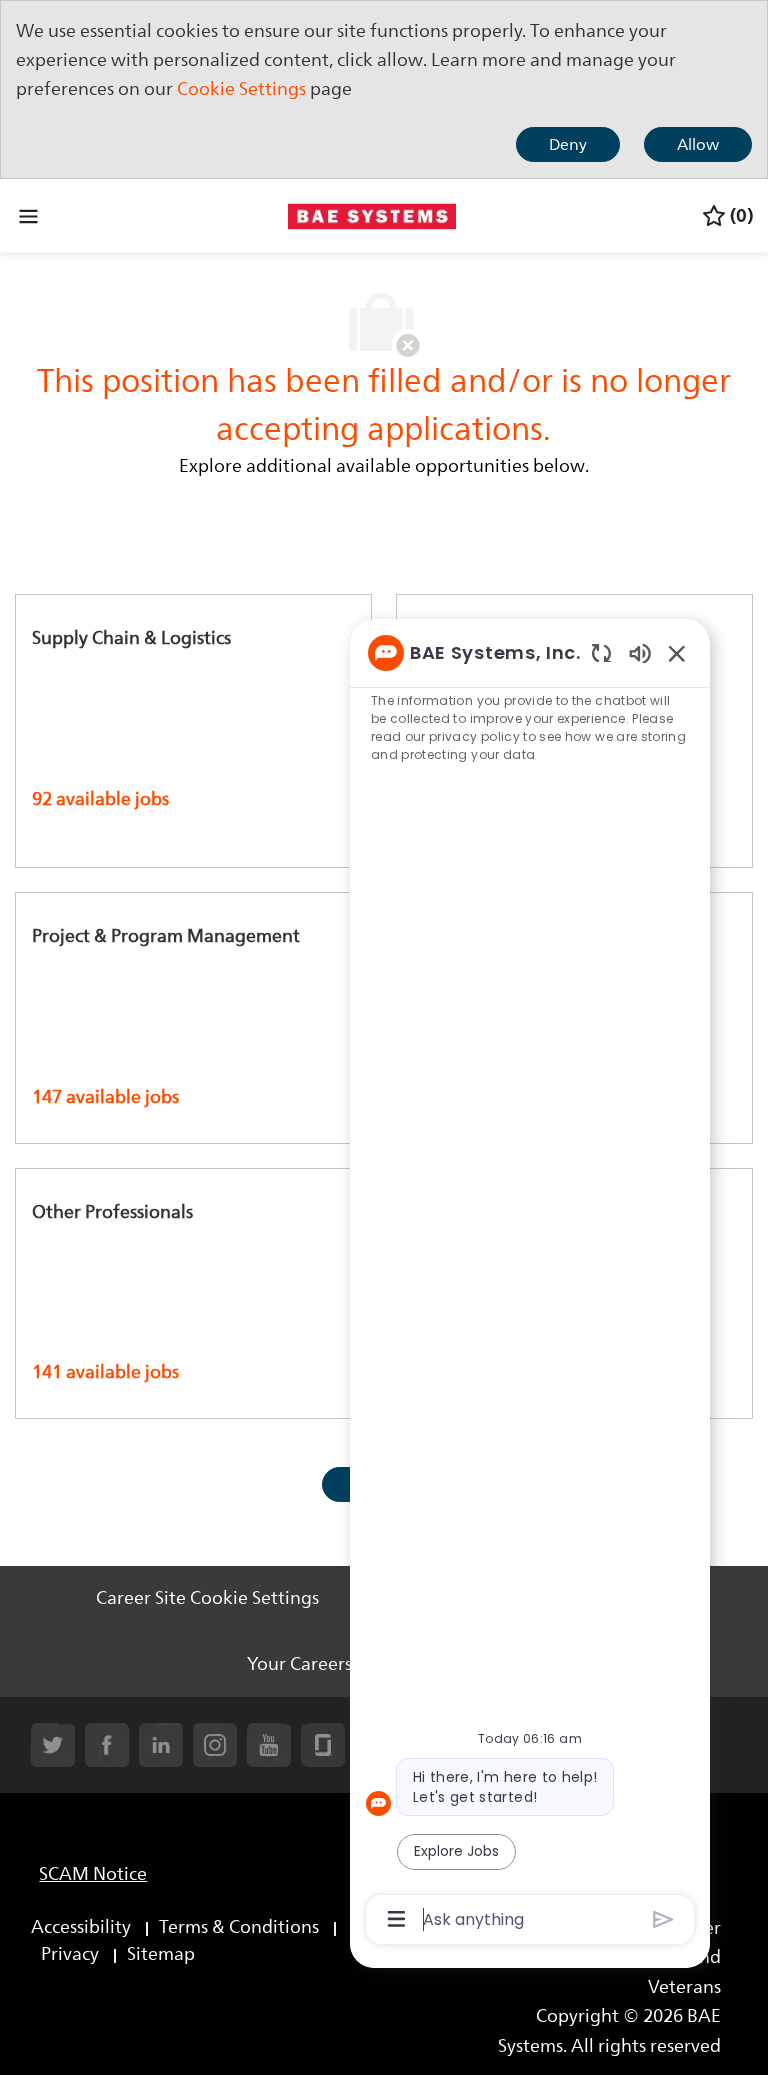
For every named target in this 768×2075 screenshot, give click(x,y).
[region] (530, 1284)
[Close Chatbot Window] (677, 653)
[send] (663, 1919)
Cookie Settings (241, 89)
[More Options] (396, 1919)
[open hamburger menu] (28, 216)
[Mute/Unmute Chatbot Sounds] (640, 652)
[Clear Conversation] (601, 652)
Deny (568, 145)
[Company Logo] (372, 214)
